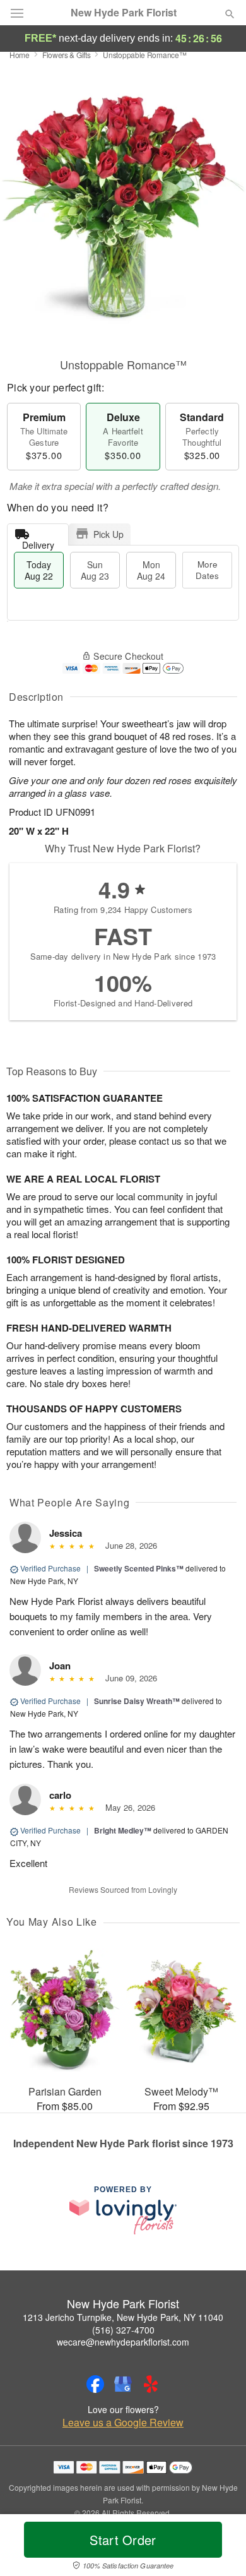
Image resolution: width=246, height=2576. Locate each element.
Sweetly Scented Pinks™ (139, 1568)
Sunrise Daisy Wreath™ (137, 1701)
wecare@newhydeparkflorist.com (123, 2342)
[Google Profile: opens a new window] (123, 2384)
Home (20, 55)
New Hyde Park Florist (124, 13)
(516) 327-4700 (123, 2330)
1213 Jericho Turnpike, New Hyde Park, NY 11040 (123, 2317)
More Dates (207, 570)
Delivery (38, 542)
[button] (219, 2548)
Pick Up (108, 534)
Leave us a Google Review (123, 2423)
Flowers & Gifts (67, 55)
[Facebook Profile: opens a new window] (95, 2384)
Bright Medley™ (123, 1830)
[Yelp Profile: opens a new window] (151, 2384)
